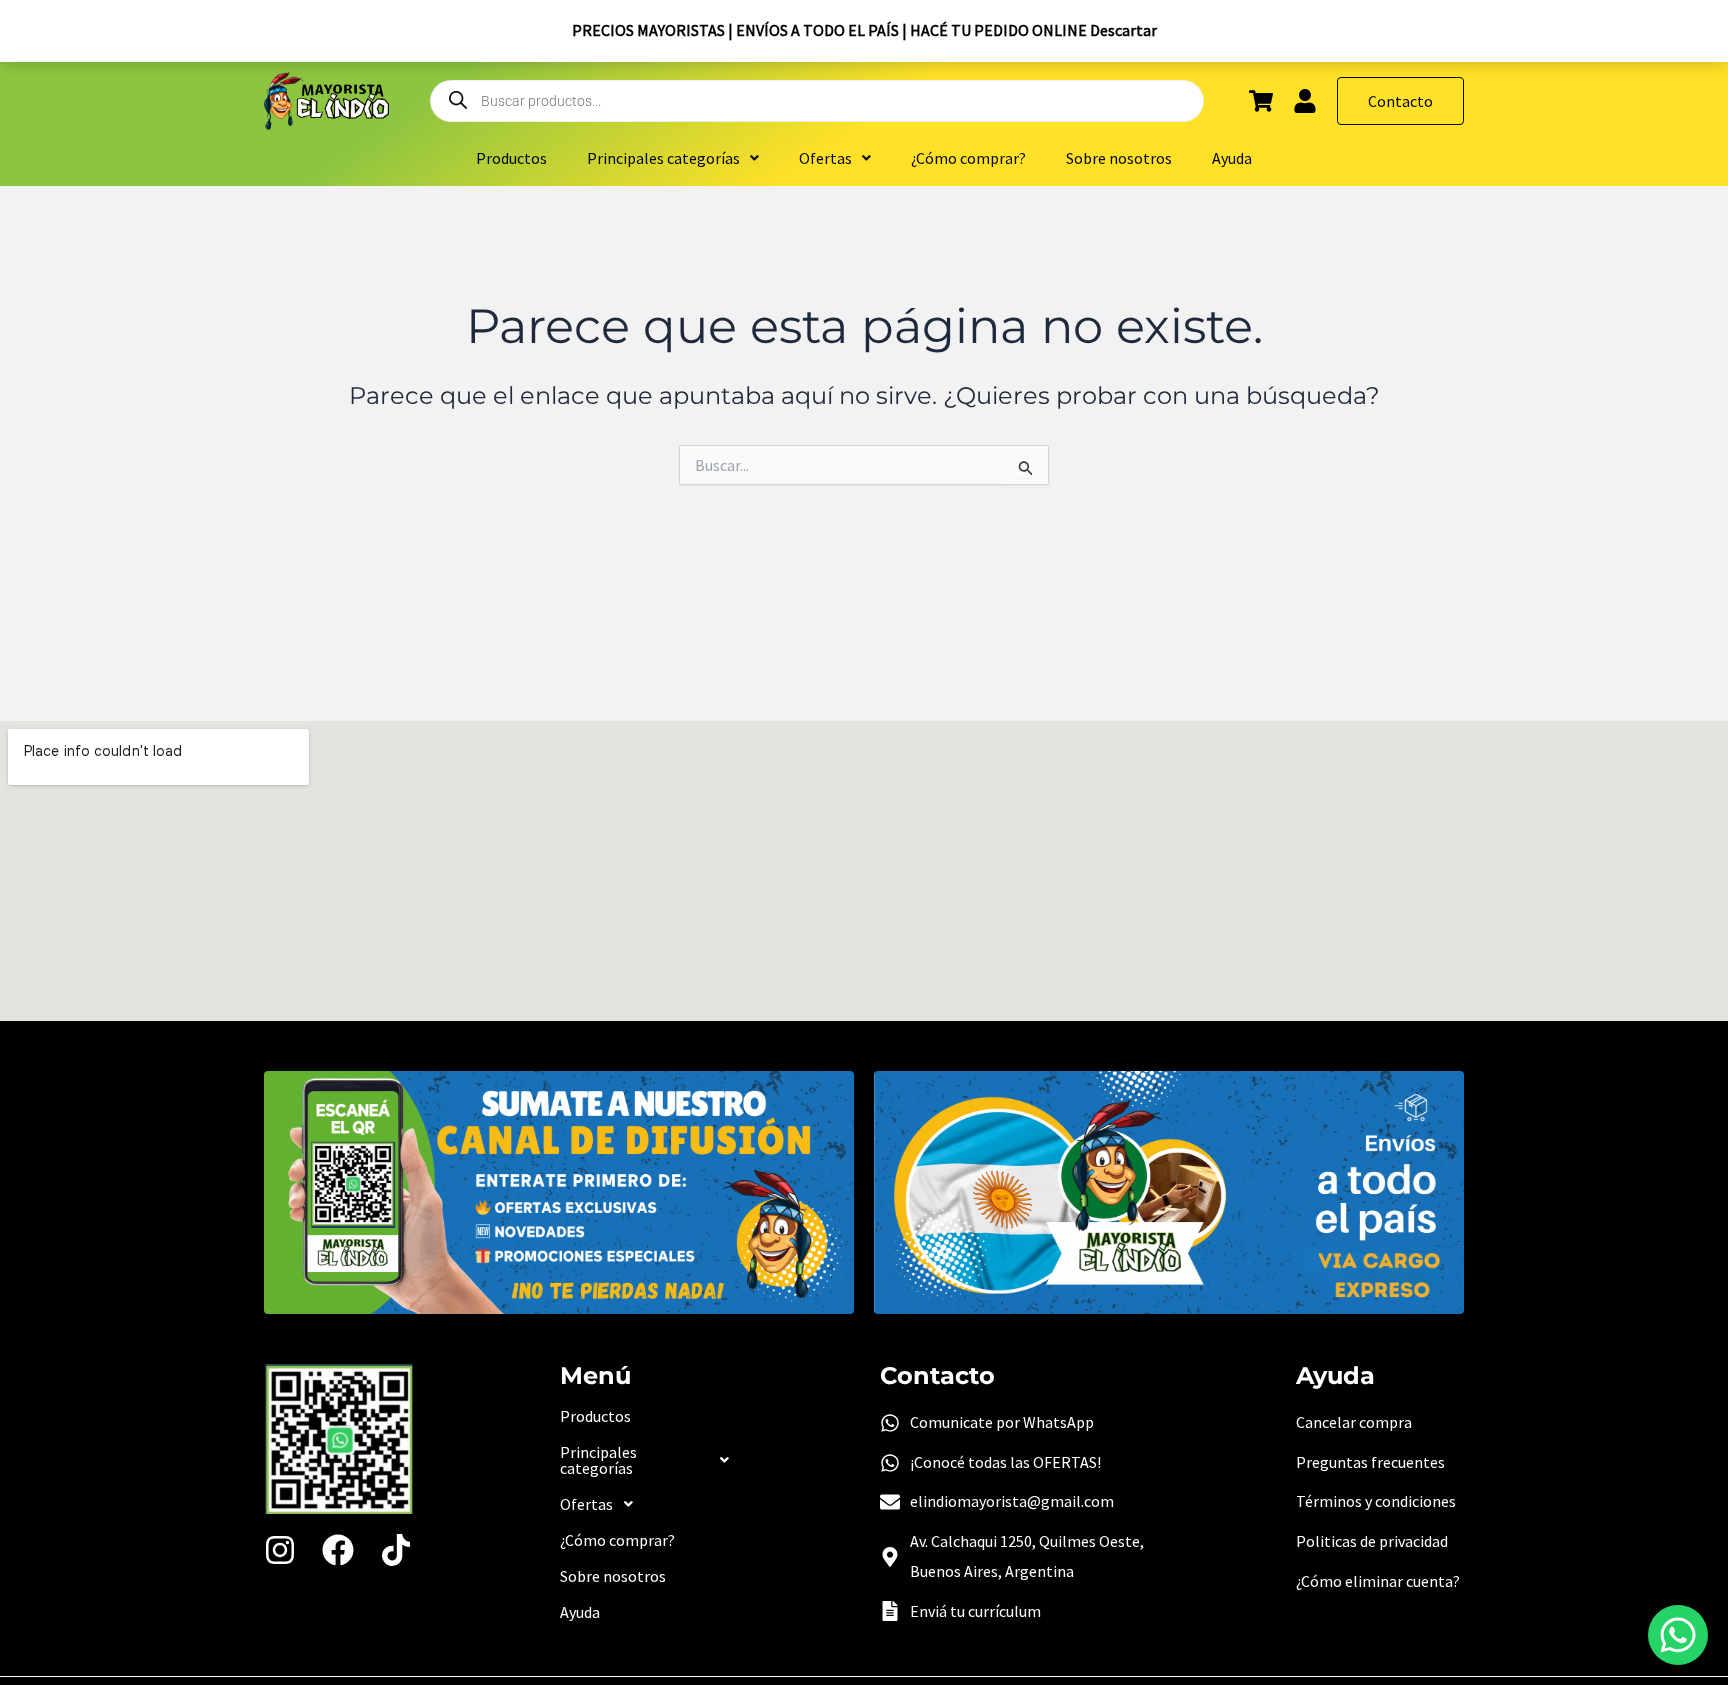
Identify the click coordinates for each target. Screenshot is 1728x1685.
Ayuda (1232, 158)
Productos (511, 158)
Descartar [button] (1123, 30)
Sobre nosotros (1119, 158)
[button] (673, 158)
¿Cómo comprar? (968, 158)
